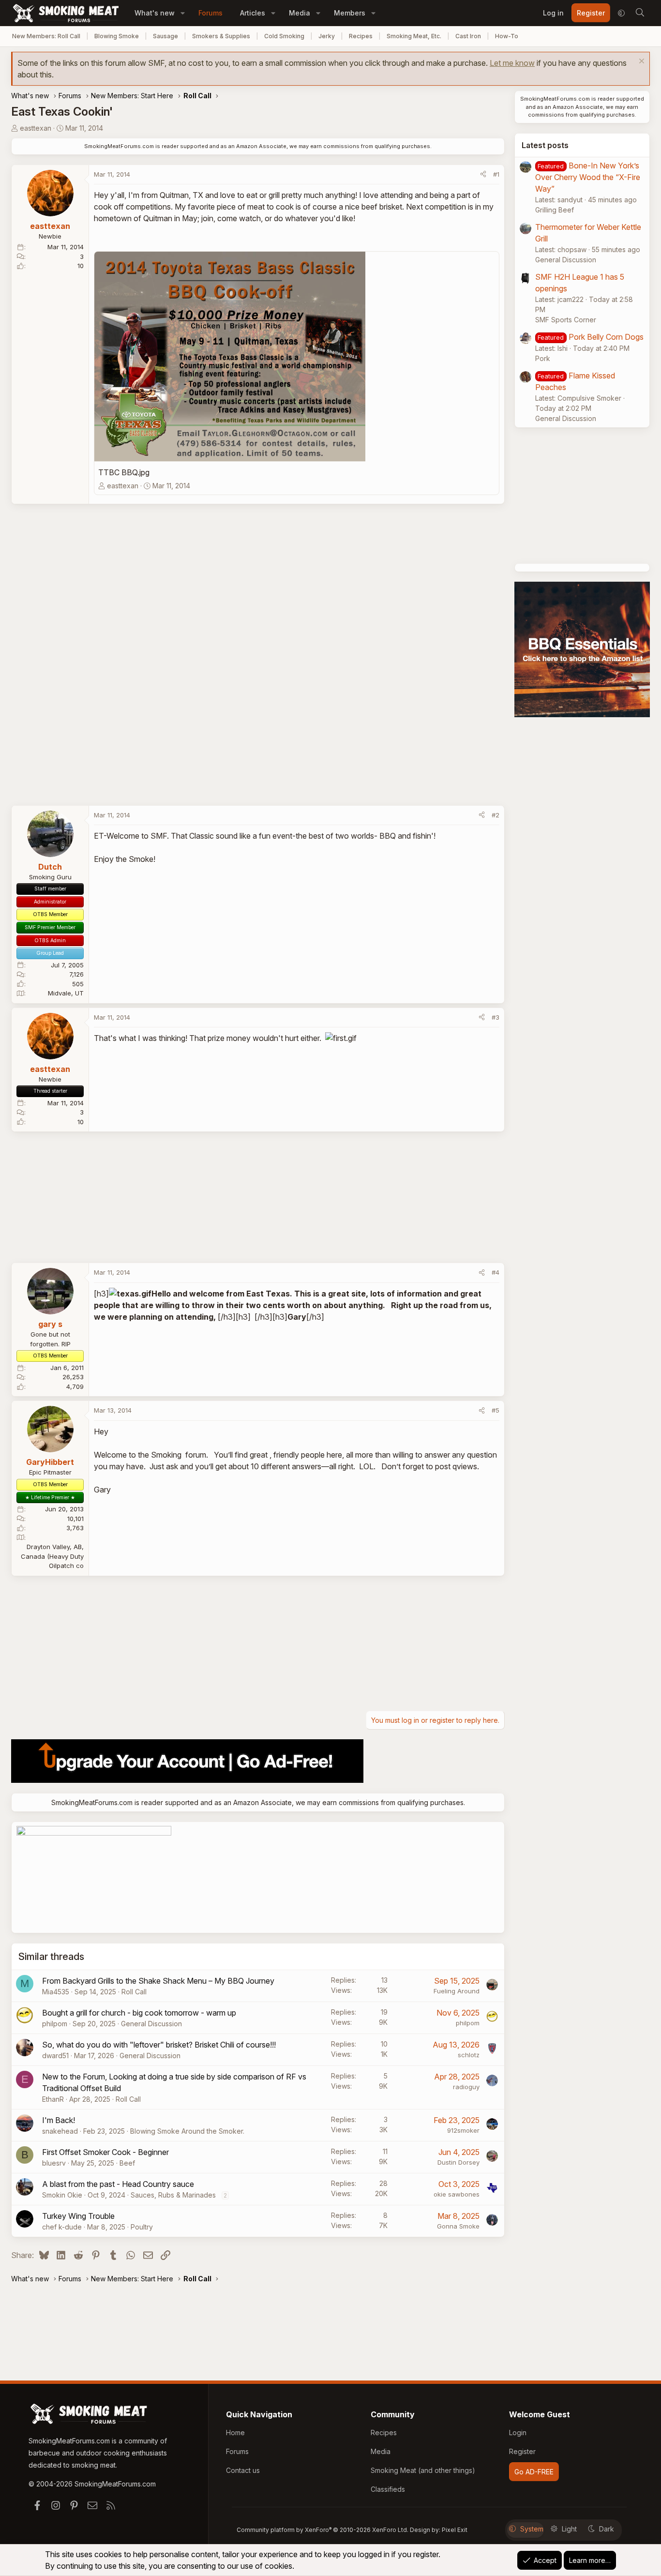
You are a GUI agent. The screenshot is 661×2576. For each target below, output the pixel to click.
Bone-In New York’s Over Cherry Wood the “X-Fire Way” (588, 177)
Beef (127, 2163)
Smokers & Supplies (221, 36)
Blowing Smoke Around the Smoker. (187, 2131)
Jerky (327, 36)
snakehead (60, 2131)
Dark (607, 2529)
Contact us (243, 2470)
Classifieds (388, 2489)
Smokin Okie (62, 2195)
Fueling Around (457, 1991)
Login (518, 2433)
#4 (496, 1272)
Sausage (165, 36)
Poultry (142, 2227)
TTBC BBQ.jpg (124, 472)
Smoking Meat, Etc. (414, 36)
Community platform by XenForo (323, 2530)
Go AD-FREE (534, 2472)
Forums (210, 13)
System (532, 2529)
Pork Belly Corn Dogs (606, 337)
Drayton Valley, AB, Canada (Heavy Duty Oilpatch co (52, 1556)
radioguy (466, 2087)
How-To (507, 36)
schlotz (469, 2055)
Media (300, 13)
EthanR (53, 2099)
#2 (496, 815)
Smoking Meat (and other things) (423, 2470)
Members (350, 13)
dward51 (55, 2056)
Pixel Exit (455, 2530)
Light (569, 2529)
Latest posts (545, 145)
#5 (496, 1410)
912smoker (463, 2130)
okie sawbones (457, 2194)
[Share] (483, 175)
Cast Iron (468, 36)
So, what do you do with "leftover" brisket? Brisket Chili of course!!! (159, 2045)
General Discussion (151, 2024)
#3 (496, 1017)
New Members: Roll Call (46, 36)
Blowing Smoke (117, 36)
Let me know (512, 63)
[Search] (640, 13)
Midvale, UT (66, 993)
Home (235, 2433)
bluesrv (54, 2163)
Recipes (361, 36)
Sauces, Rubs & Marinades (173, 2195)
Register (522, 2451)
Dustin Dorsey (458, 2162)
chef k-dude (62, 2227)
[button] (183, 13)
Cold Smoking (284, 36)
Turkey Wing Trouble (78, 2216)
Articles (253, 13)
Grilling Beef (555, 210)
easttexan (36, 128)
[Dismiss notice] (640, 62)
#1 (496, 174)
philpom (55, 2024)
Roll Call (134, 1992)
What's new (155, 13)
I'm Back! (59, 2120)
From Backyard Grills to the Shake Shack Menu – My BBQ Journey (158, 1981)
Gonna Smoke (458, 2226)
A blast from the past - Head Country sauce (118, 2184)
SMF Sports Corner (566, 320)
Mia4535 (56, 1992)
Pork (543, 358)
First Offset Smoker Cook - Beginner (105, 2152)
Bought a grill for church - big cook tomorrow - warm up (139, 2013)
